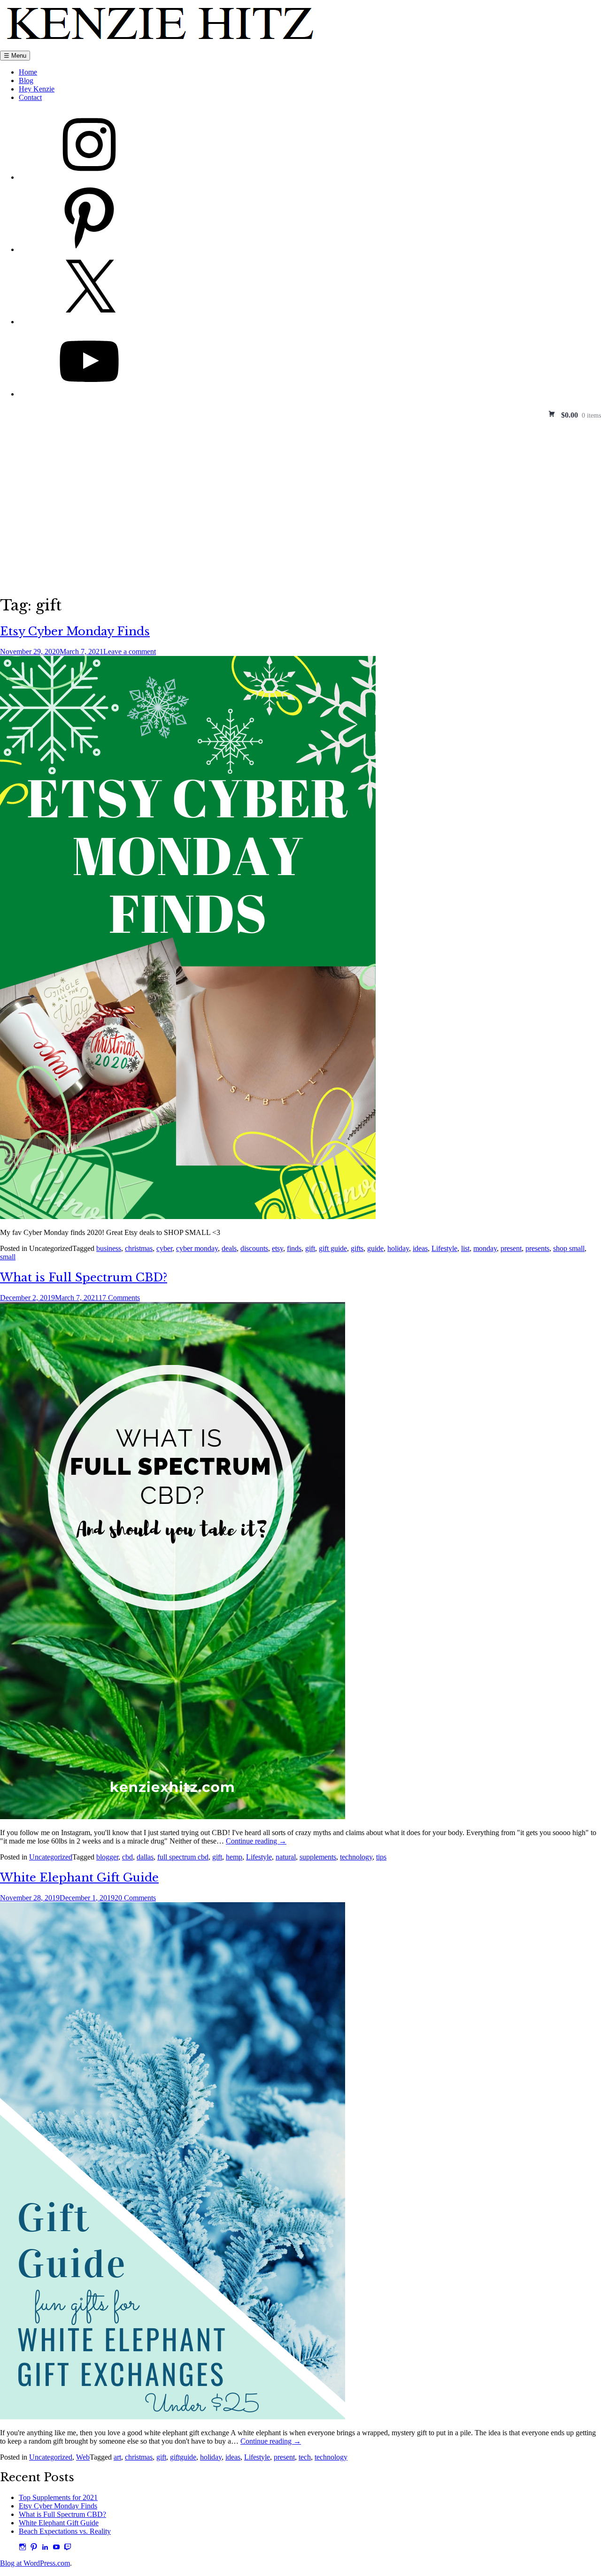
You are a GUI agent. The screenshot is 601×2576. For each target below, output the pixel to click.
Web (83, 2457)
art (117, 2457)
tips (381, 1857)
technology (356, 1857)
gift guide (333, 1248)
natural (286, 1857)
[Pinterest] (89, 249)
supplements (318, 1857)
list (465, 1248)
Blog (26, 80)
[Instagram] (89, 177)
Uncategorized (51, 1857)
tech (305, 2457)
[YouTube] (89, 394)
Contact (30, 97)
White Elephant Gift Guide (79, 1878)
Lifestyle (444, 1248)
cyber (164, 1248)
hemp (234, 1857)
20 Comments (135, 1898)
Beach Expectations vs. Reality (65, 2531)
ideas (420, 1248)
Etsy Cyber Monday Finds (75, 631)
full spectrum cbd (183, 1857)
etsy (277, 1248)
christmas (139, 1248)
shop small (569, 1248)
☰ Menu (15, 56)
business (109, 1248)
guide (375, 1248)
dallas (145, 1857)
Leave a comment (130, 652)
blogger (107, 1857)
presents (537, 1248)
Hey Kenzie (37, 89)
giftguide (183, 2457)
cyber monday (197, 1248)
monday (485, 1248)
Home (28, 72)
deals (229, 1248)
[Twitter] (89, 322)
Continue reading (256, 1841)
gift (310, 1248)
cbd (127, 1857)
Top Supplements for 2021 (58, 2497)
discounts (254, 1248)
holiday (398, 1248)
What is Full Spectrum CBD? (84, 1277)
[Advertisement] (300, 490)
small (8, 1257)
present (511, 1248)
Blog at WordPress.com (35, 2563)
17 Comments (119, 1298)
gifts (357, 1248)
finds (294, 1248)
